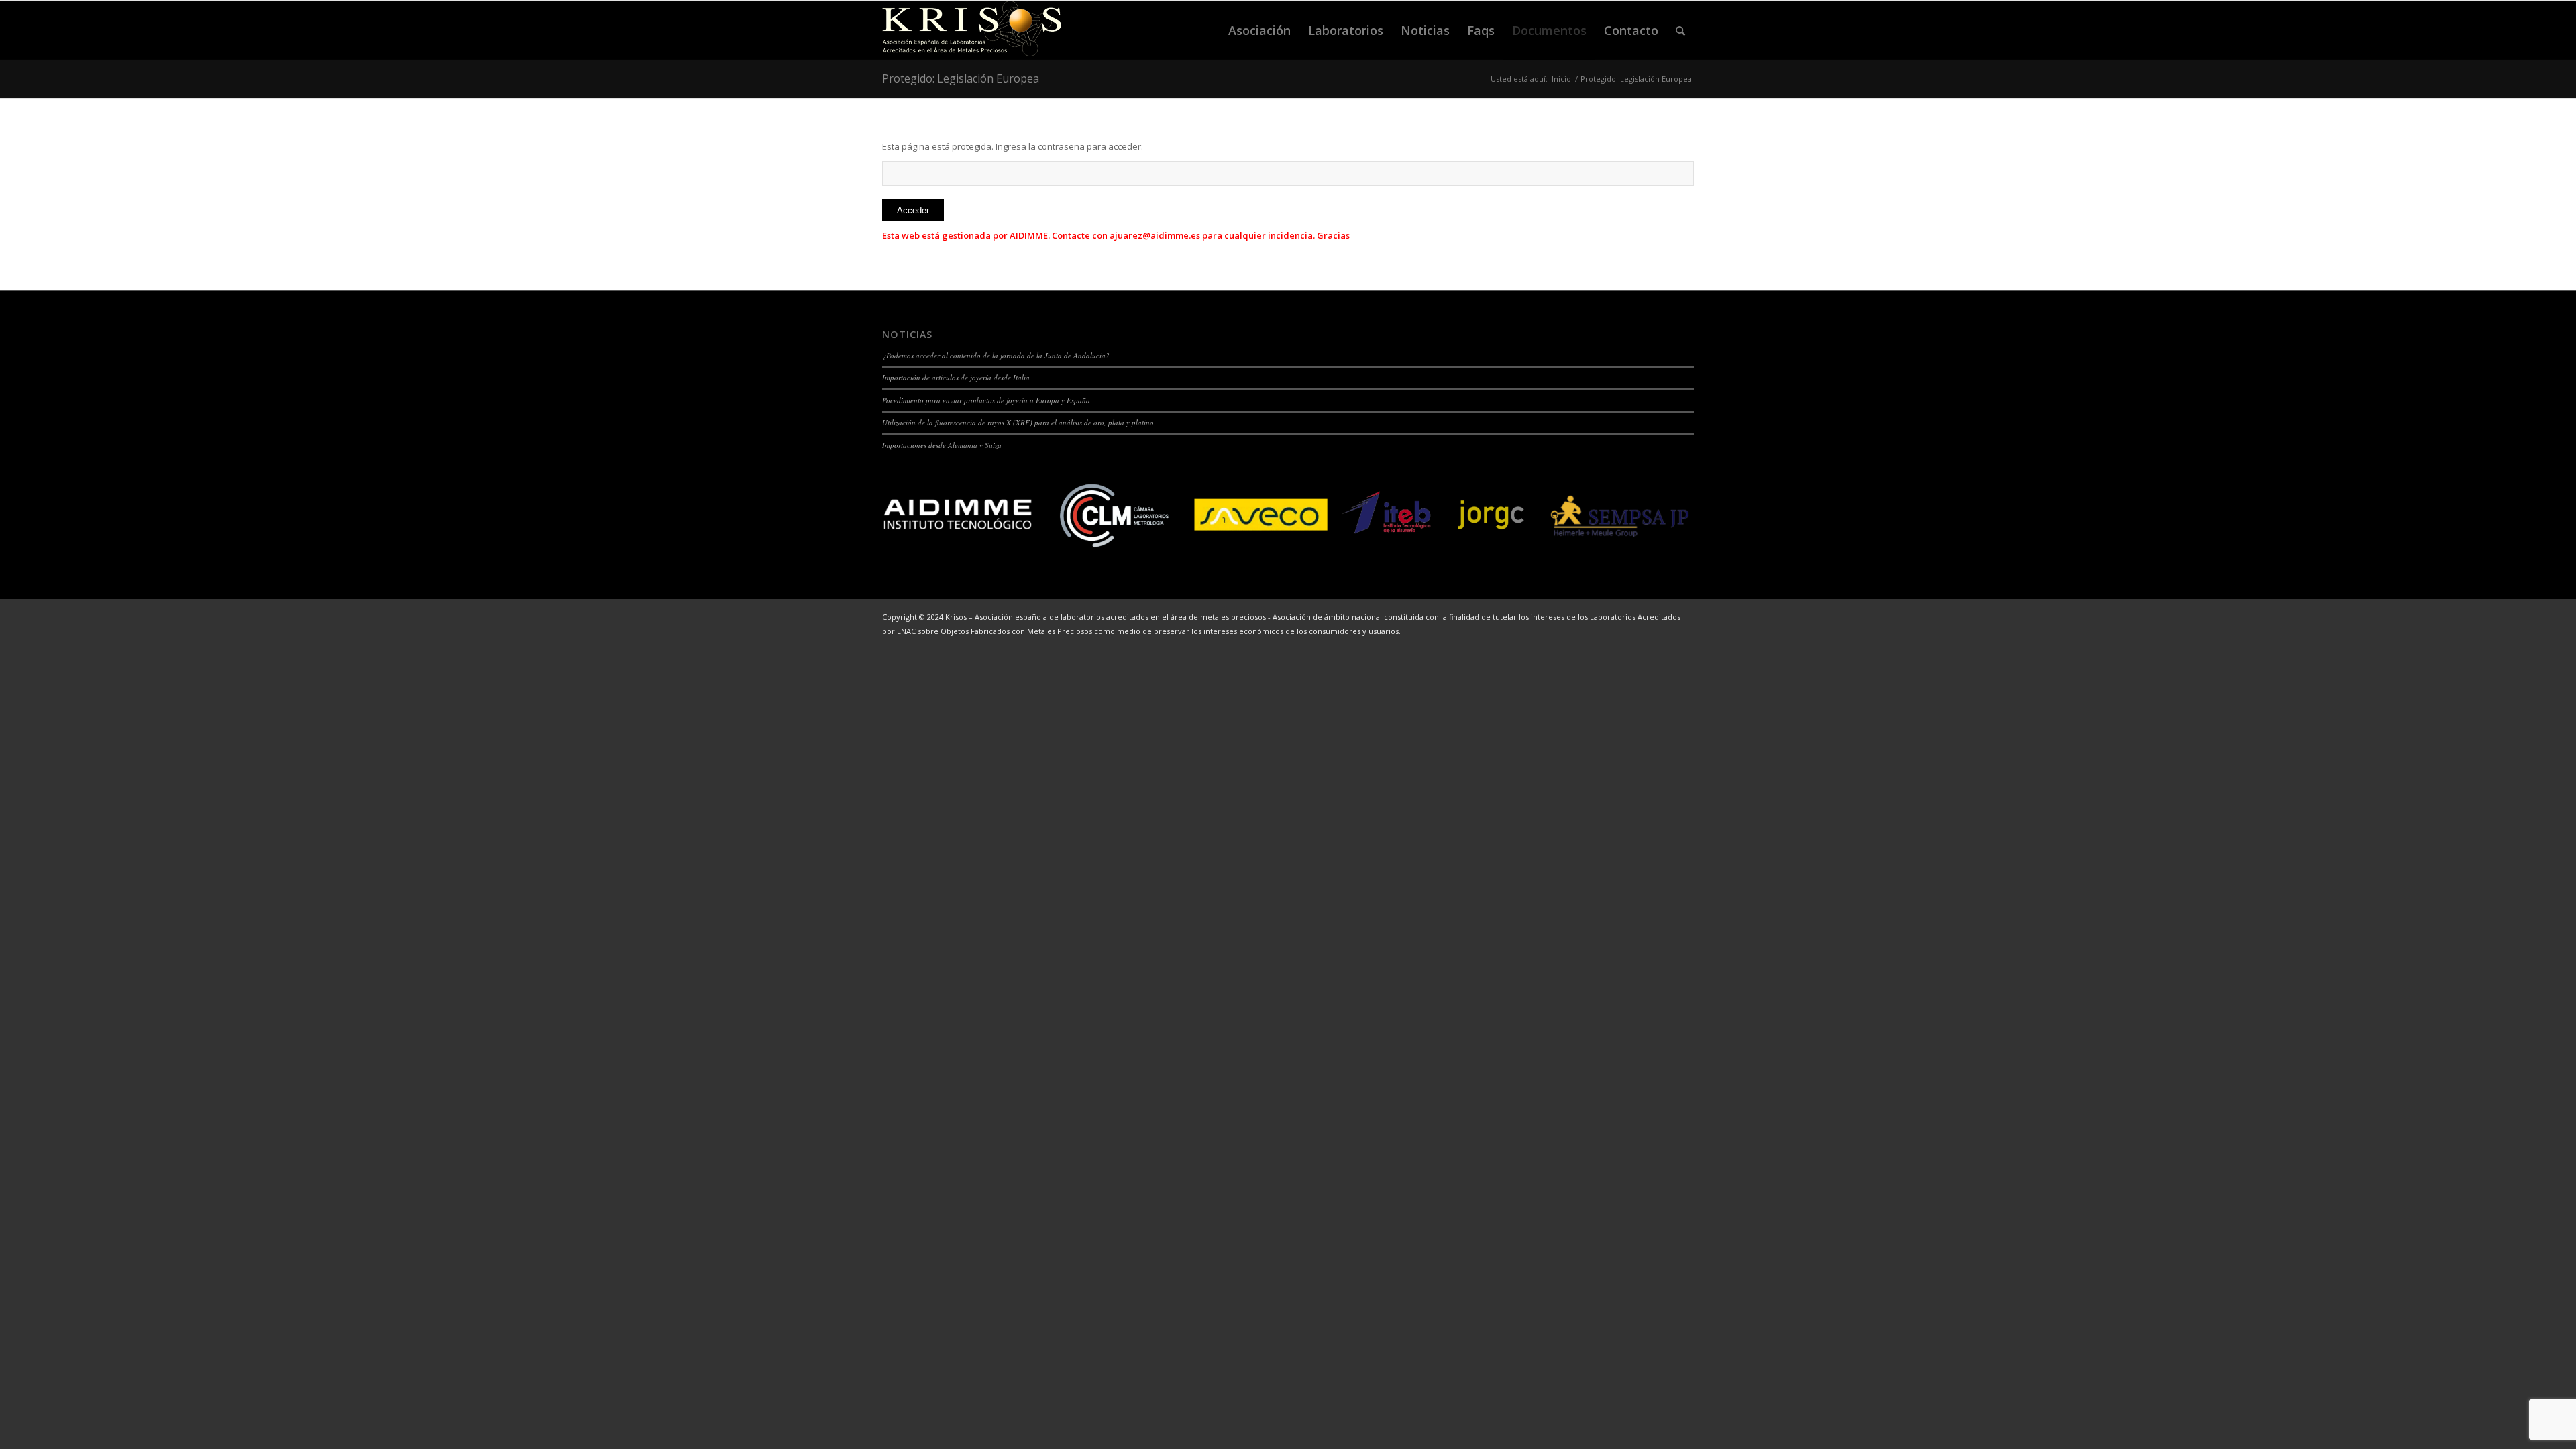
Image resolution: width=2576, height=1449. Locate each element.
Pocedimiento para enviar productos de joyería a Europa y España (986, 400)
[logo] (972, 30)
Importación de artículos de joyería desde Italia (956, 377)
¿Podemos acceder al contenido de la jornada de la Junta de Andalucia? (996, 355)
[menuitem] (1259, 30)
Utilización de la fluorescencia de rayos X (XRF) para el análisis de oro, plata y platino (1018, 422)
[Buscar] (1680, 30)
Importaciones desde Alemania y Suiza (942, 445)
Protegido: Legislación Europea (961, 78)
